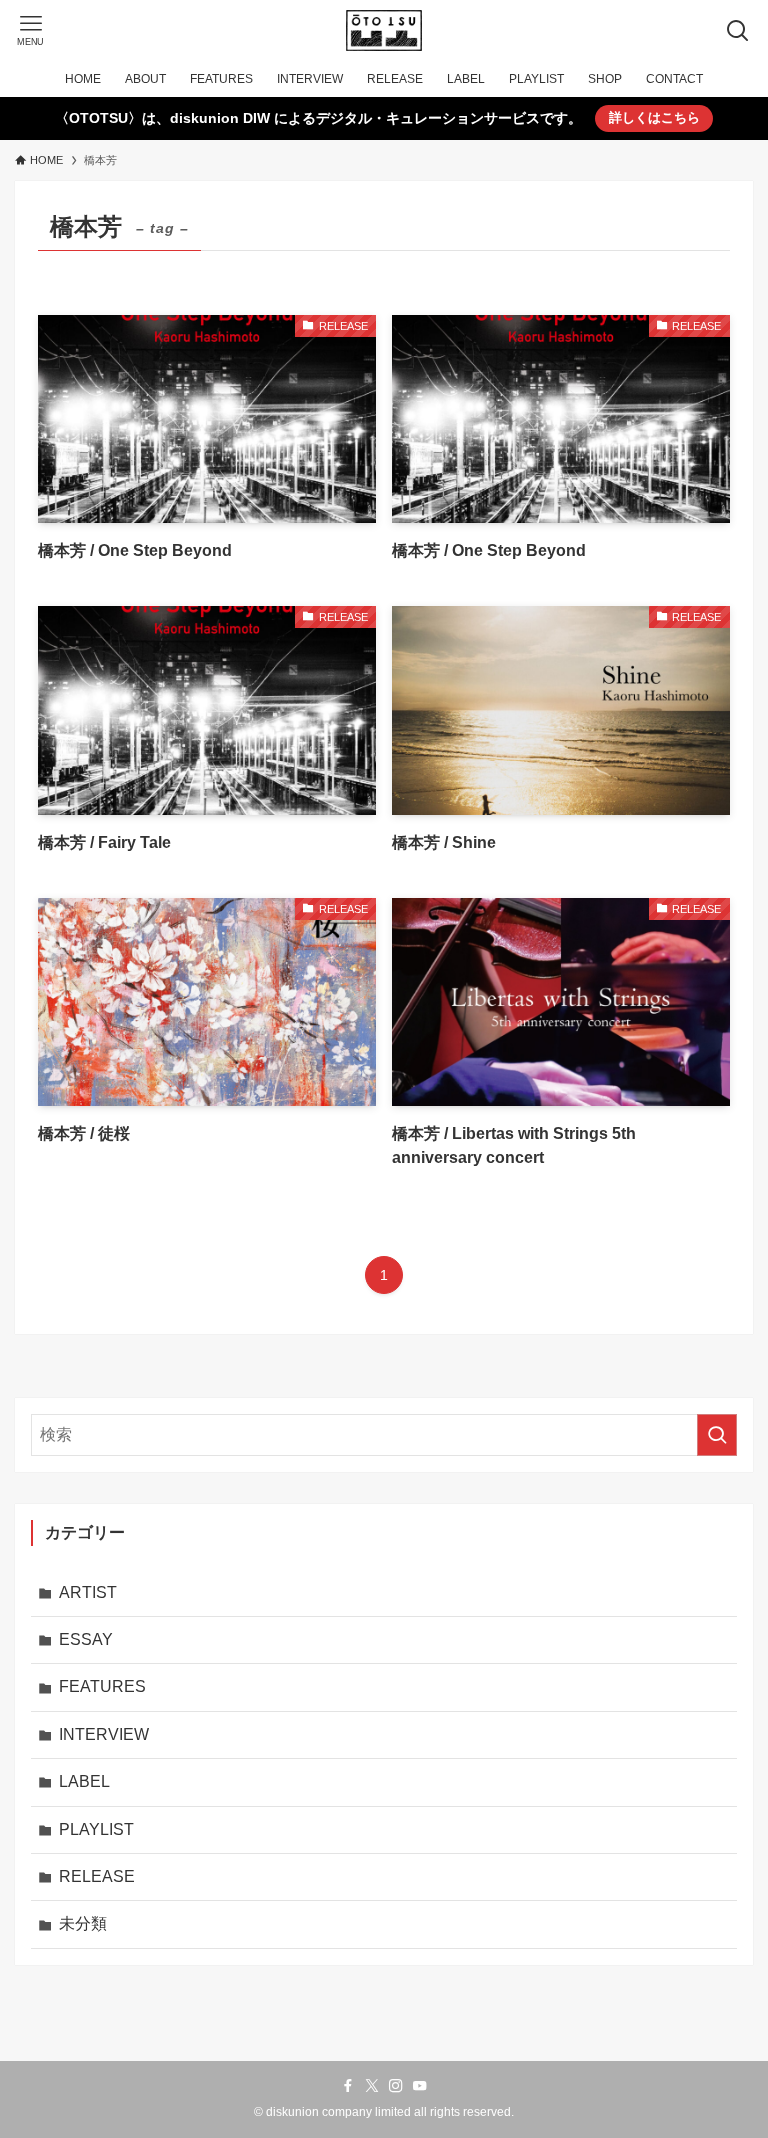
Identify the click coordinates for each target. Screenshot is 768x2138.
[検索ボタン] (737, 30)
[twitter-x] (372, 2086)
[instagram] (396, 2086)
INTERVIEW (104, 1734)
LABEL (84, 1781)
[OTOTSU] (383, 30)
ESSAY (86, 1639)
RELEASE (97, 1876)
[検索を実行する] (717, 1435)
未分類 (83, 1923)
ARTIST (88, 1592)
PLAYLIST (96, 1829)
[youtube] (420, 2086)
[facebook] (348, 2086)
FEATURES (102, 1686)
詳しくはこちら (654, 117)
